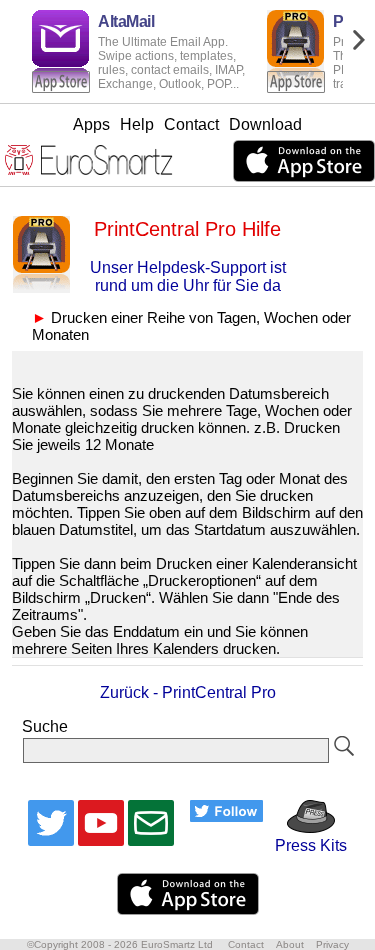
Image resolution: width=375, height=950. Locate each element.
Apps (91, 124)
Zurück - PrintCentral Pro (188, 692)
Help (137, 124)
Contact (191, 124)
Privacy (332, 944)
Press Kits (305, 845)
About (290, 944)
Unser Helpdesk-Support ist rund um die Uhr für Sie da (188, 276)
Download (265, 124)
